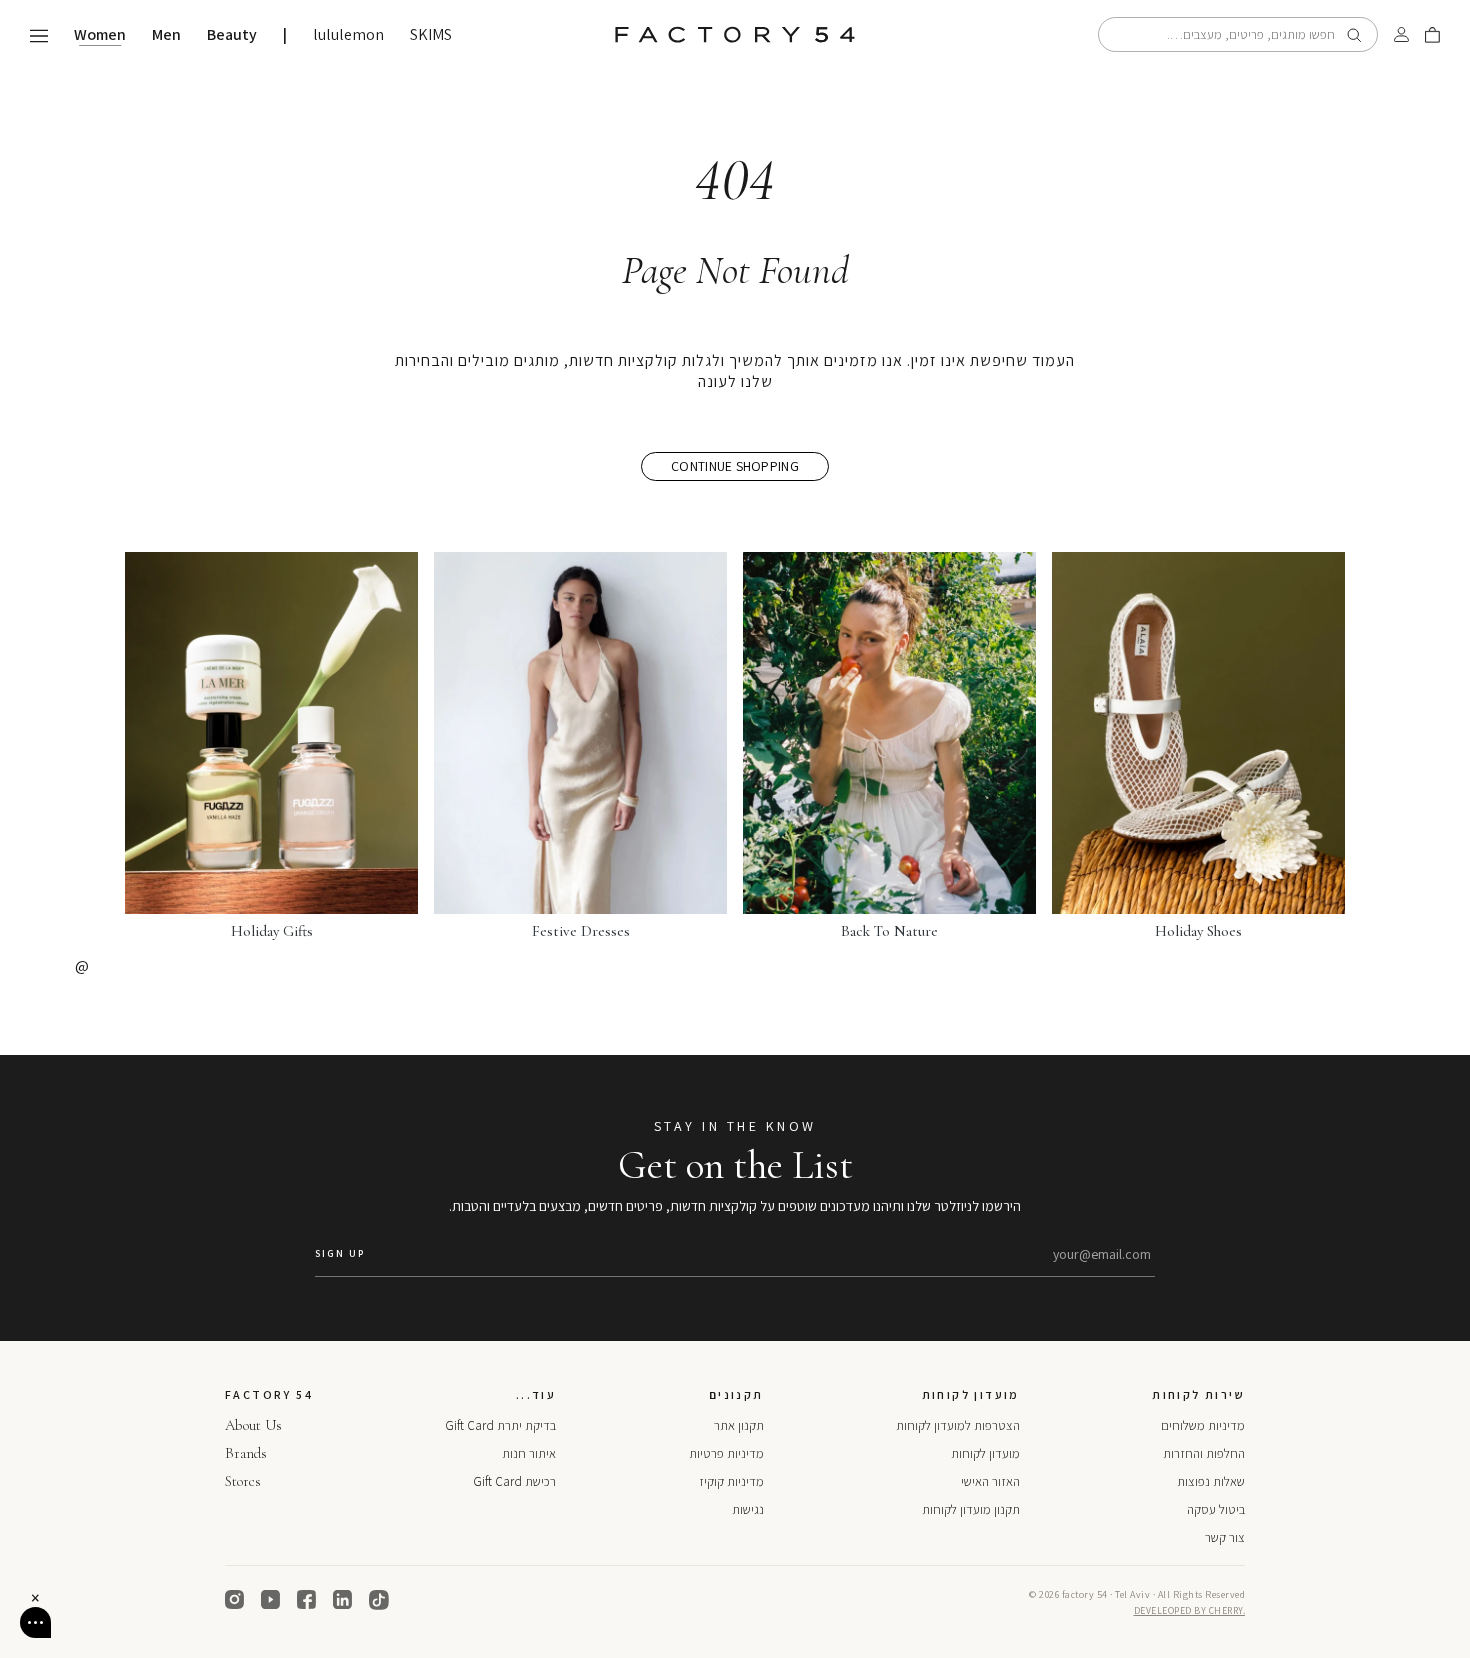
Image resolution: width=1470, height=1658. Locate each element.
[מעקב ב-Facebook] (307, 1600)
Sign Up (340, 1253)
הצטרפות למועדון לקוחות (958, 1425)
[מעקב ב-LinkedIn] (343, 1600)
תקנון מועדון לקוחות (971, 1509)
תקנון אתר (739, 1425)
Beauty (232, 35)
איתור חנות (529, 1453)
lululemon (348, 35)
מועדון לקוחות (985, 1453)
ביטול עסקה (1216, 1509)
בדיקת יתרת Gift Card (500, 1425)
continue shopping (735, 466)
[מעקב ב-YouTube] (271, 1600)
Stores (243, 1481)
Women (100, 35)
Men (166, 35)
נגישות (748, 1509)
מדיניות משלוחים (1203, 1425)
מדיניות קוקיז (731, 1481)
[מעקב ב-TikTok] (379, 1600)
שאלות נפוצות (1211, 1481)
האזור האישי (990, 1481)
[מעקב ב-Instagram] (235, 1600)
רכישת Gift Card (514, 1481)
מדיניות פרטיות (726, 1453)
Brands (246, 1453)
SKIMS (431, 35)
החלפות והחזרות (1204, 1453)
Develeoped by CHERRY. (1190, 1610)
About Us (253, 1425)
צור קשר (1225, 1537)
